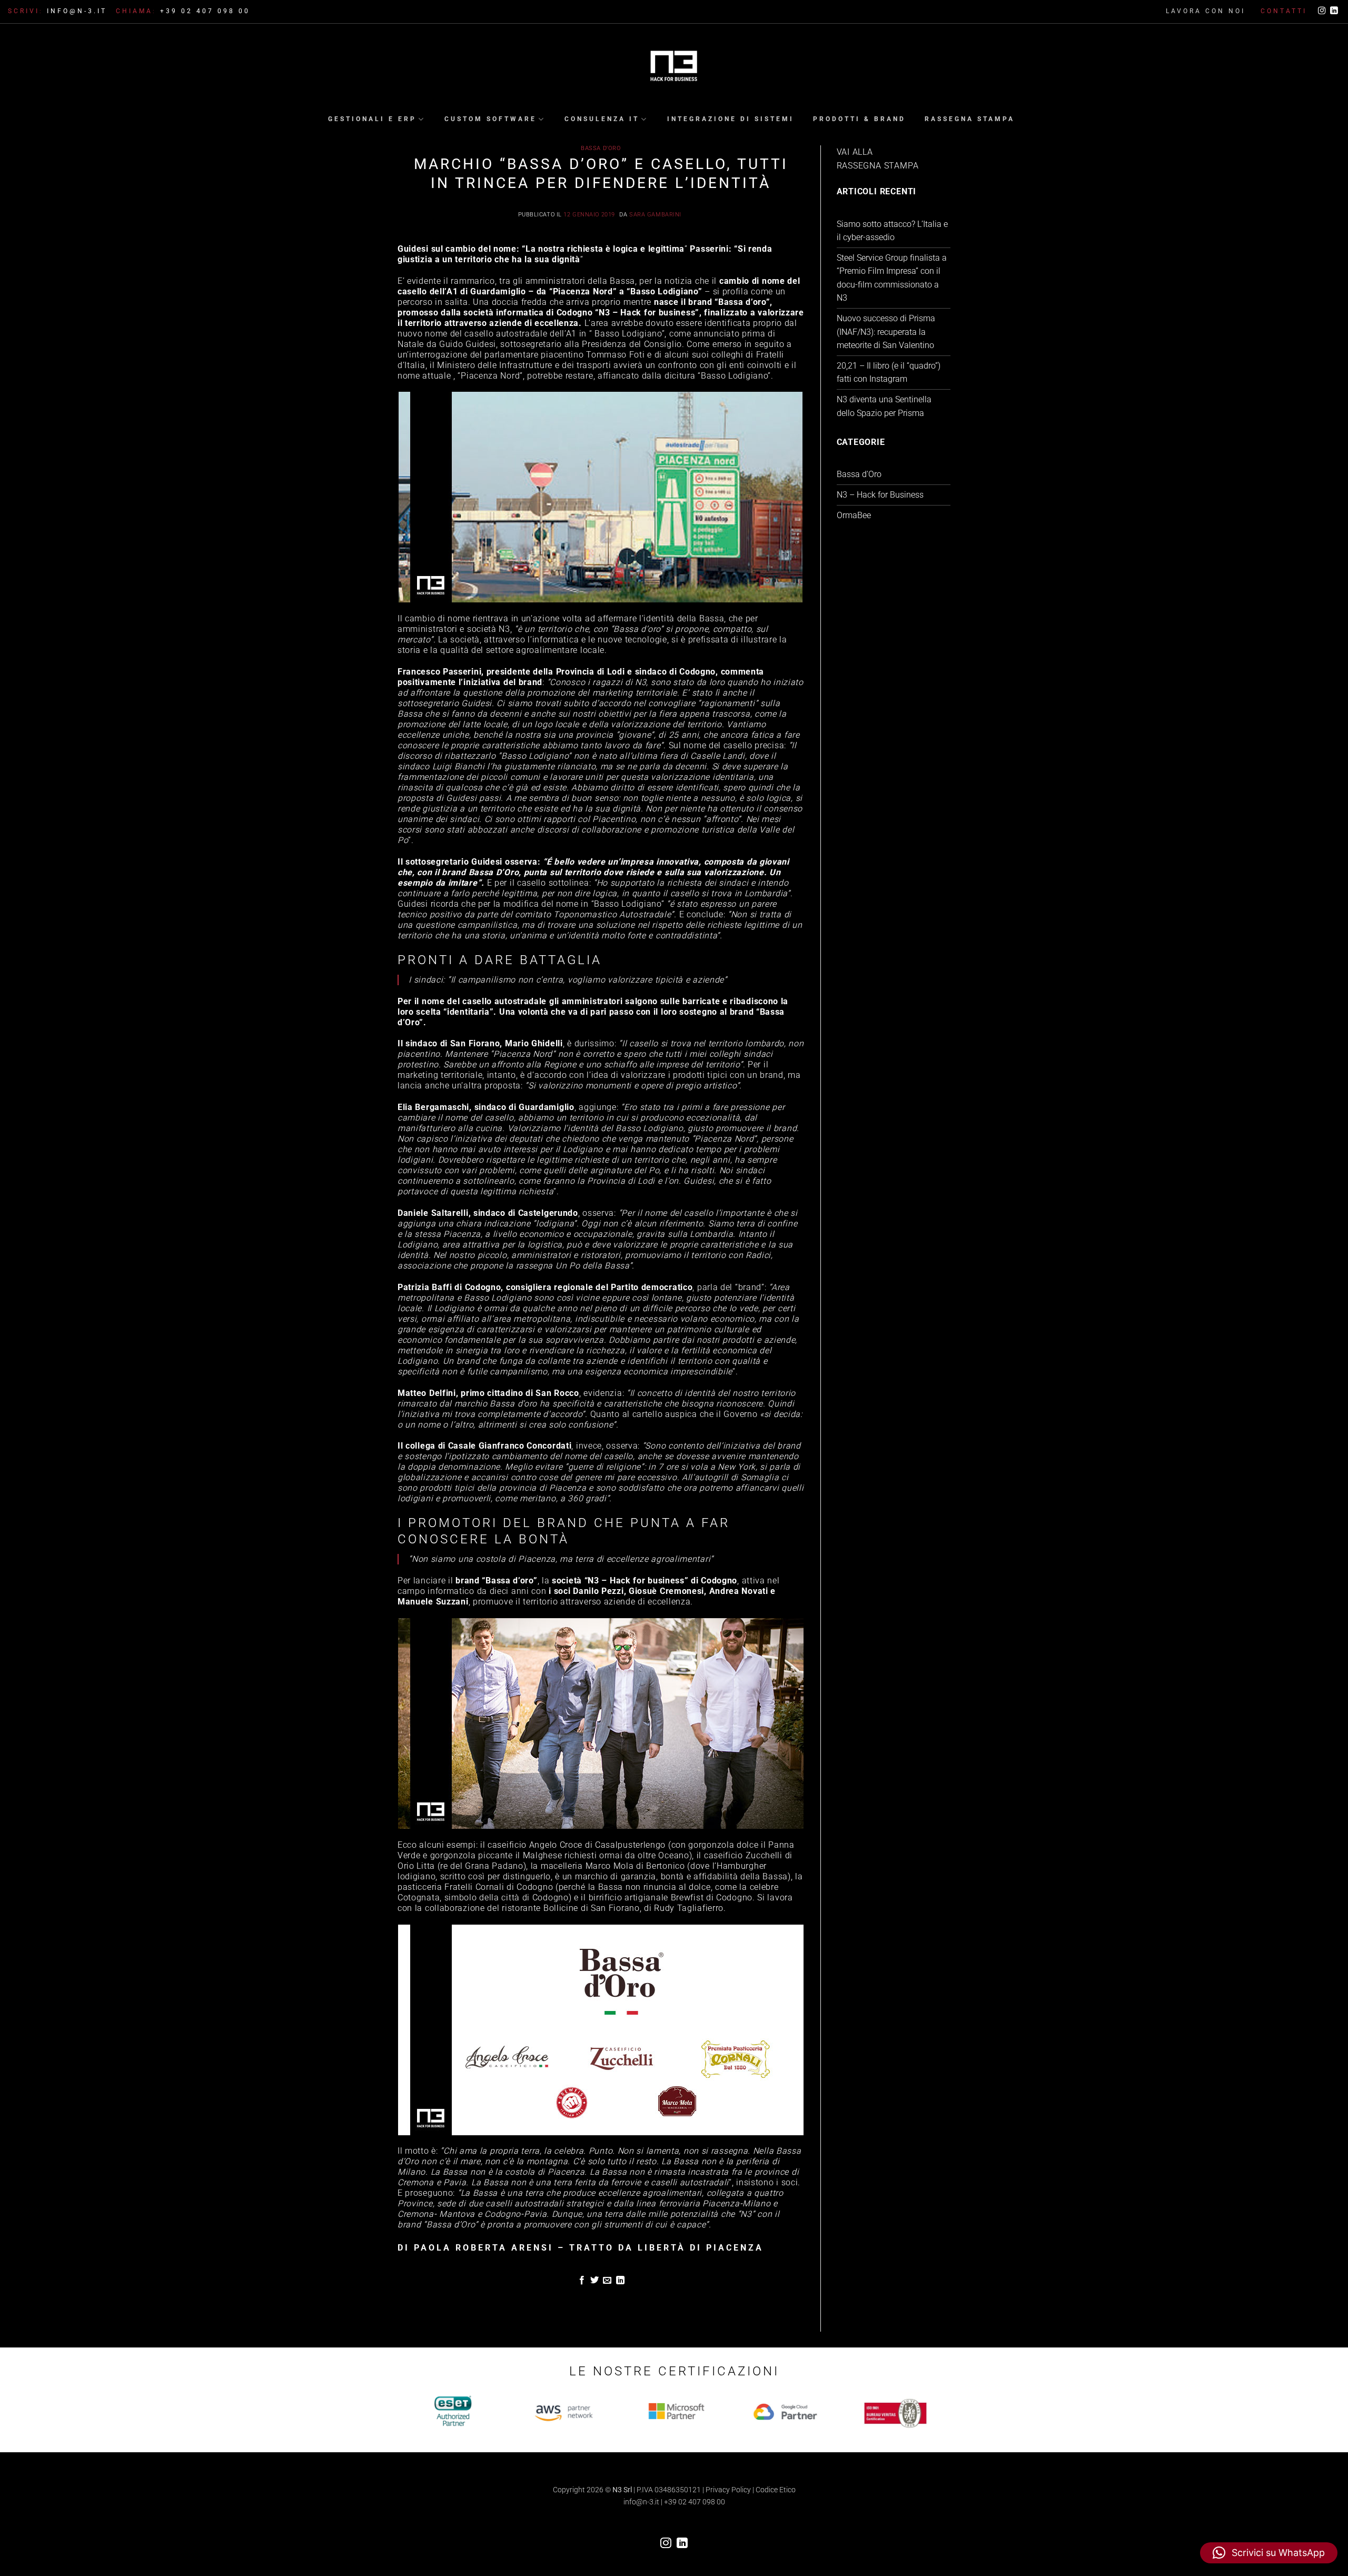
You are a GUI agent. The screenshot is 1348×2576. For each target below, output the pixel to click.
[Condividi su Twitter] (594, 2281)
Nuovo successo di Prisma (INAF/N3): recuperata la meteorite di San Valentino (886, 332)
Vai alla (855, 152)
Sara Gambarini (655, 215)
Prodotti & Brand (859, 119)
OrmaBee (854, 515)
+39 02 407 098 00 (695, 2502)
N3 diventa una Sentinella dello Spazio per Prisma (884, 406)
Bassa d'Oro (601, 148)
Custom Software (490, 119)
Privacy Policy (728, 2490)
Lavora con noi (1206, 11)
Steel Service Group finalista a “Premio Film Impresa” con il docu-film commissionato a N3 (892, 278)
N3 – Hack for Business (880, 495)
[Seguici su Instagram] (1322, 11)
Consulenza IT (602, 119)
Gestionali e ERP (372, 119)
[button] (1269, 2553)
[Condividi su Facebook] (581, 2281)
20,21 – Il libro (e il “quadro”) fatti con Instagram (889, 373)
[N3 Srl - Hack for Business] (674, 67)
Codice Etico (776, 2490)
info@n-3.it (641, 2502)
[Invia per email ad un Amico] (607, 2281)
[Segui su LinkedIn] (1334, 11)
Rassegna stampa (970, 119)
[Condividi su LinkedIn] (620, 2281)
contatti (1284, 11)
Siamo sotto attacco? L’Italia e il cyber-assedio (892, 231)
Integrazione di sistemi (731, 119)
